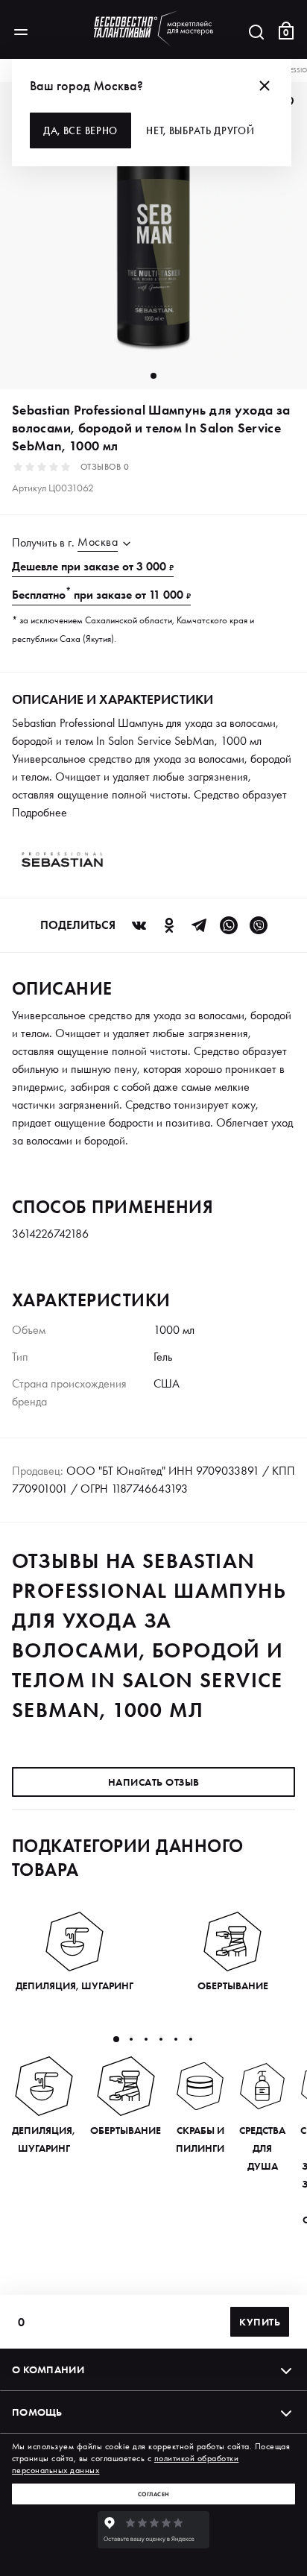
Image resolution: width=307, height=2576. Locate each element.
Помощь (37, 2412)
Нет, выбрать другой (200, 130)
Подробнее (39, 812)
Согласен (154, 2494)
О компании (48, 2369)
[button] (116, 2039)
